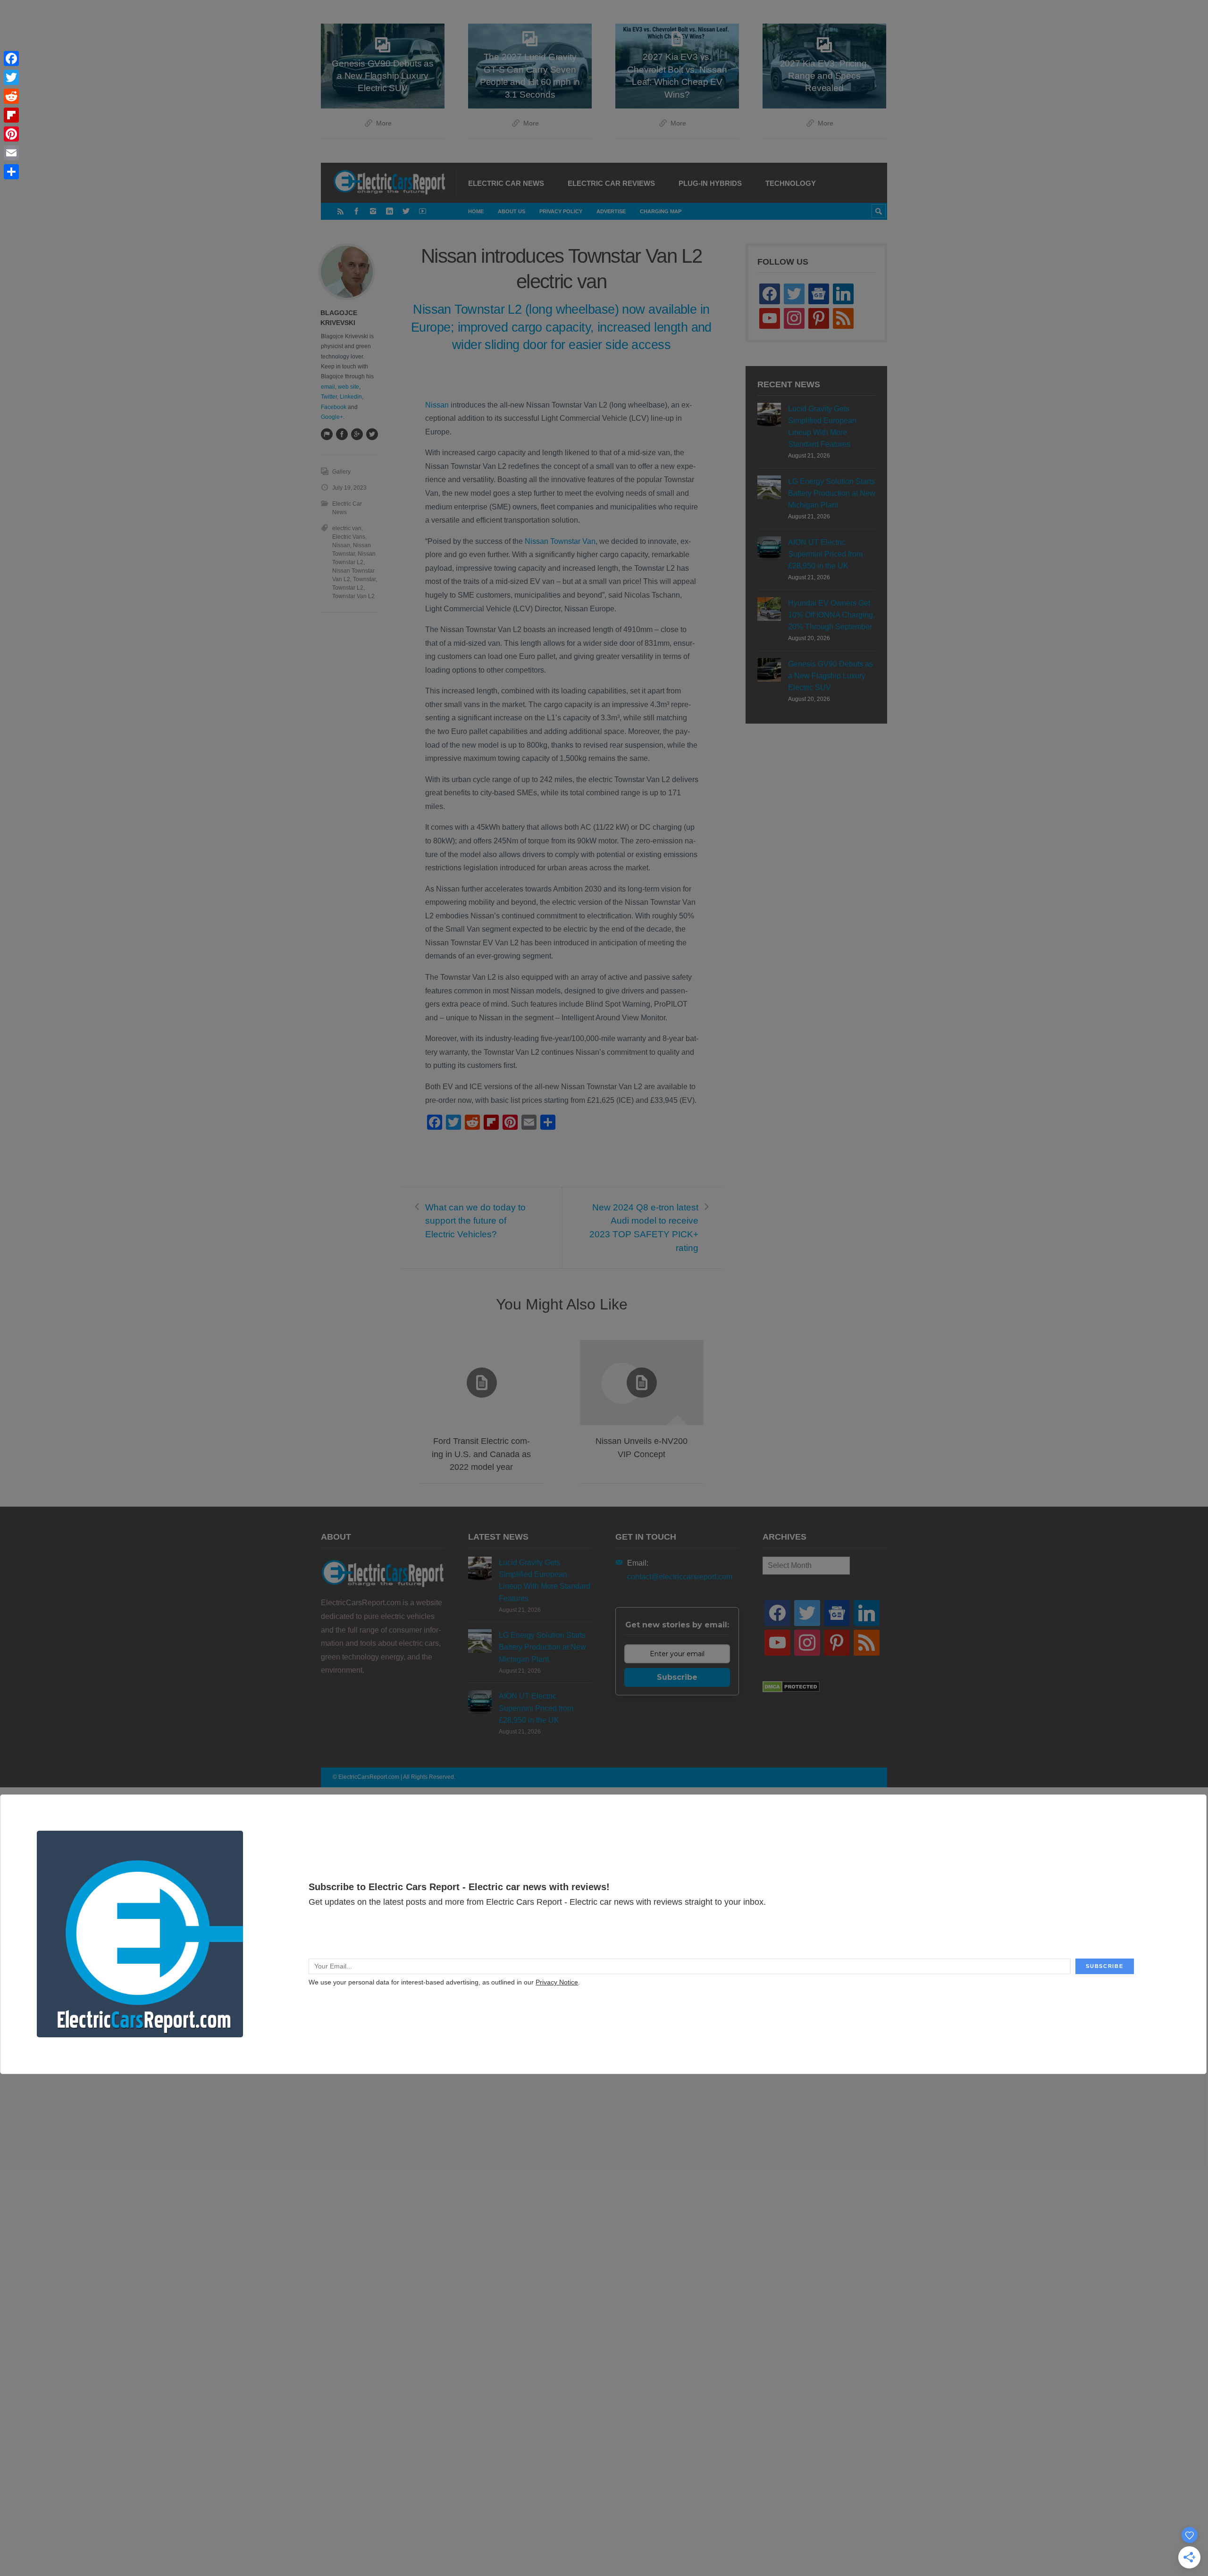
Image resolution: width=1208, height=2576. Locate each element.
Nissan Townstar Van (560, 541)
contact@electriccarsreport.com (680, 1577)
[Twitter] (406, 211)
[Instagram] (373, 211)
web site (348, 387)
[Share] (11, 172)
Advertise (611, 211)
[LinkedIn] (390, 211)
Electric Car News (506, 183)
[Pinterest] (11, 134)
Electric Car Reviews (611, 183)
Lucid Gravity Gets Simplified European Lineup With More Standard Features (822, 427)
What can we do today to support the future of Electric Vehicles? (475, 1221)
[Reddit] (11, 96)
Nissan (437, 405)
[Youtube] (423, 211)
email (328, 387)
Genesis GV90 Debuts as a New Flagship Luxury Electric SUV (830, 676)
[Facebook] (357, 211)
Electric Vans (349, 537)
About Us (512, 211)
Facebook (334, 407)
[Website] (327, 434)
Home (476, 211)
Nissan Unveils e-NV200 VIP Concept (642, 1447)
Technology (791, 183)
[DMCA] (791, 1690)
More (384, 123)
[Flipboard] (11, 115)
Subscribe (677, 1677)
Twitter (329, 397)
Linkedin (351, 397)
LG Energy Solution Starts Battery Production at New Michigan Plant (832, 493)
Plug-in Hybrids (710, 183)
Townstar (364, 579)
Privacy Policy (561, 211)
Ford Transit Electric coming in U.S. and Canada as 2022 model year (481, 1454)
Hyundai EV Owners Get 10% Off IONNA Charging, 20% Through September (831, 615)
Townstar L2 (348, 588)
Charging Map (661, 211)
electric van (347, 528)
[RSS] (340, 211)
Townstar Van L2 (353, 596)
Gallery (341, 472)
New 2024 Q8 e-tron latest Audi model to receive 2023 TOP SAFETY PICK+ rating (644, 1228)
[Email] (11, 153)
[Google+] (357, 434)
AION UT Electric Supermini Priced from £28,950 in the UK (825, 554)
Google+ (332, 417)
